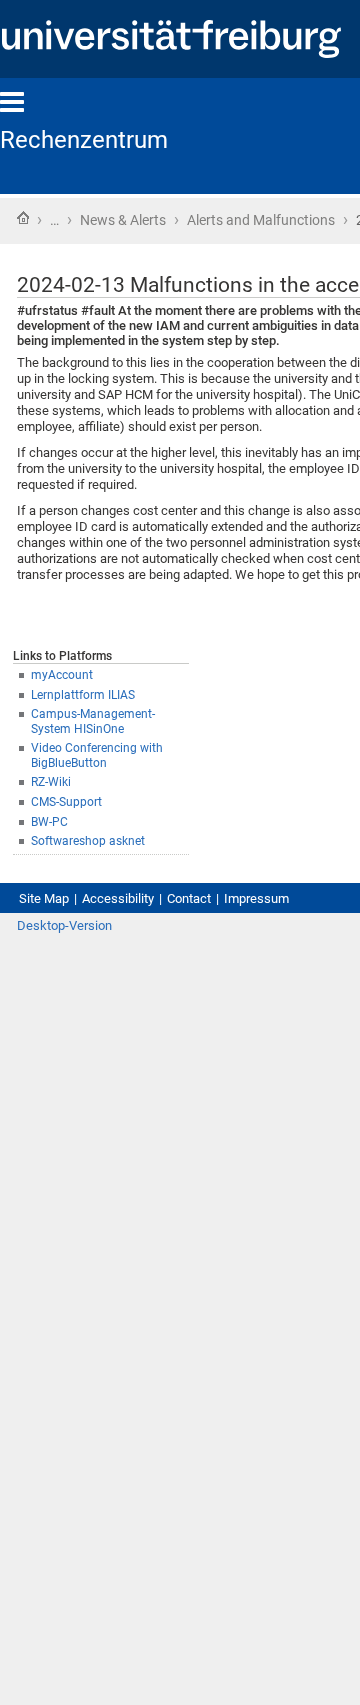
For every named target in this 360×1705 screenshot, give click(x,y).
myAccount (62, 675)
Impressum (256, 898)
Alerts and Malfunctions (261, 220)
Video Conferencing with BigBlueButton (97, 755)
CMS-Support (66, 802)
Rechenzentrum (84, 140)
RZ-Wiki (51, 782)
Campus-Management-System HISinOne (93, 721)
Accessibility (118, 898)
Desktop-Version (64, 925)
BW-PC (49, 822)
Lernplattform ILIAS (83, 695)
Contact (189, 898)
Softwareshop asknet (88, 841)
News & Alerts (123, 220)
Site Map (44, 898)
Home (23, 218)
